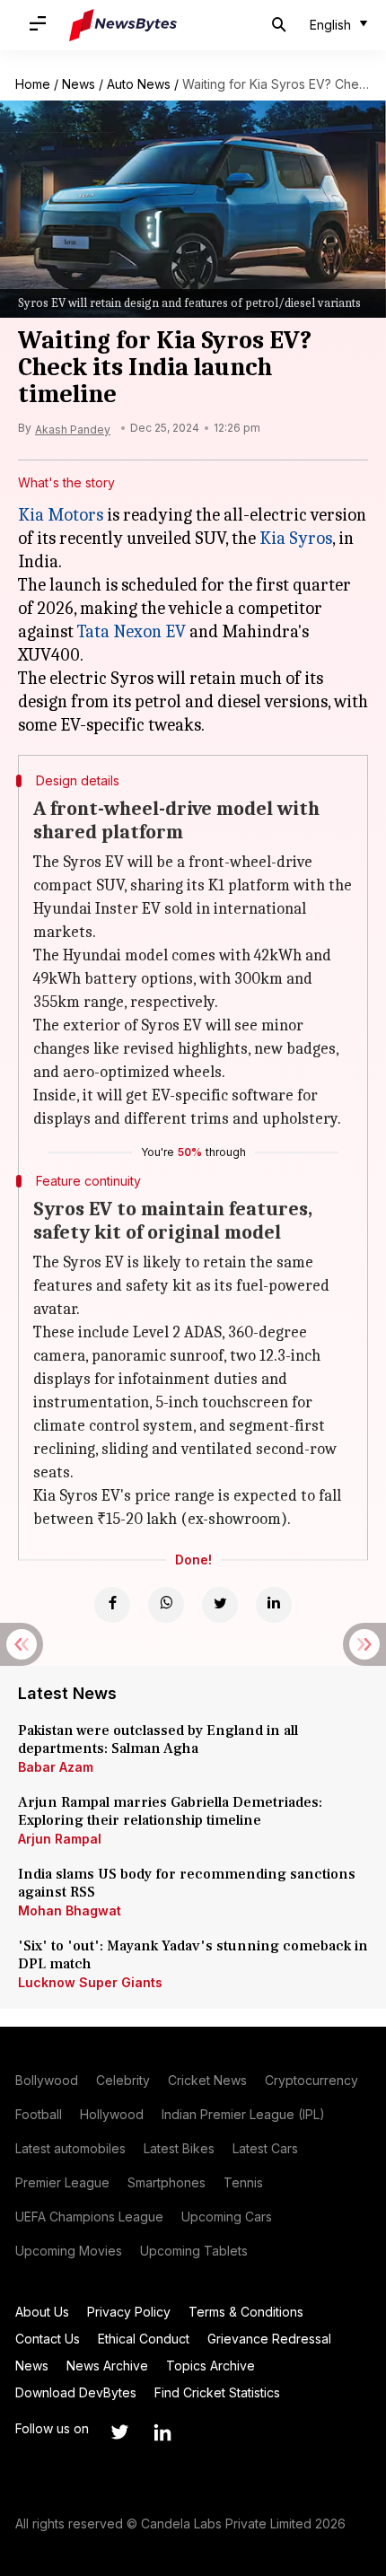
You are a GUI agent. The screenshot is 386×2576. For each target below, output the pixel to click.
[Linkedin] (274, 1605)
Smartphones (167, 2182)
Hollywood (112, 2114)
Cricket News (207, 2080)
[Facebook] (112, 1605)
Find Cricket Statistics (217, 2392)
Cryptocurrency (311, 2080)
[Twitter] (220, 1605)
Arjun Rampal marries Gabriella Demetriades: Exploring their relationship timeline (170, 1811)
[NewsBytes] (123, 25)
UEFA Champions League (89, 2217)
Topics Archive (211, 2366)
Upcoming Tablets (194, 2251)
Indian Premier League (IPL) (243, 2114)
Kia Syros (296, 538)
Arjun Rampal (60, 1839)
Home (33, 84)
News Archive (107, 2366)
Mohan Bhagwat (70, 1910)
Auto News (139, 84)
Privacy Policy (129, 2312)
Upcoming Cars (227, 2217)
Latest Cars (265, 2148)
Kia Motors (61, 515)
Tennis (243, 2182)
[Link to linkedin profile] (162, 2432)
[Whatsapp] (166, 1605)
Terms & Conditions (246, 2312)
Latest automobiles (70, 2148)
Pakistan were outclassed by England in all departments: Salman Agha (158, 1739)
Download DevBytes (76, 2392)
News (79, 84)
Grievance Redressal (269, 2339)
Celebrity (123, 2080)
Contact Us (48, 2339)
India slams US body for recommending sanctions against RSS (187, 1883)
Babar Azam (56, 1767)
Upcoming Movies (69, 2251)
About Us (42, 2312)
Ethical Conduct (144, 2339)
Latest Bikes (179, 2148)
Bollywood (47, 2080)
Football (39, 2114)
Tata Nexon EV (132, 631)
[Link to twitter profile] (119, 2432)
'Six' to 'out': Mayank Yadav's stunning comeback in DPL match (193, 1955)
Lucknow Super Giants (90, 1982)
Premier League (62, 2182)
